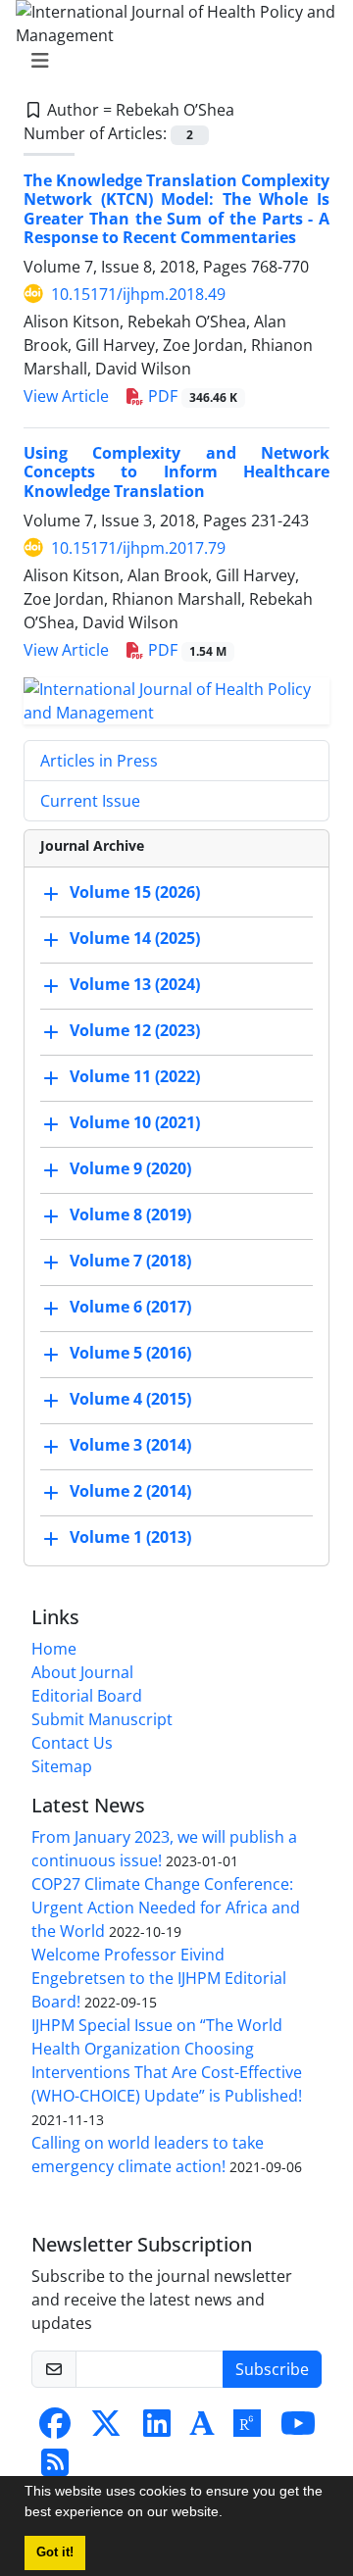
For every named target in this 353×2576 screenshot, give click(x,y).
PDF (191, 396)
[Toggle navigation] (171, 61)
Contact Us (72, 1743)
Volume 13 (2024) (135, 984)
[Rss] (55, 2468)
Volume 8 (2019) (130, 1214)
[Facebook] (55, 2429)
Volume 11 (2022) (135, 1076)
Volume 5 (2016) (130, 1353)
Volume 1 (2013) (130, 1537)
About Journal (82, 1672)
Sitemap (62, 1766)
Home (54, 1649)
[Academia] (202, 2429)
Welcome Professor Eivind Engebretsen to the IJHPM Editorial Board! (159, 1978)
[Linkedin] (157, 2429)
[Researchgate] (247, 2429)
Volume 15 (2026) (135, 892)
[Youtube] (298, 2429)
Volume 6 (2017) (130, 1307)
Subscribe (272, 2369)
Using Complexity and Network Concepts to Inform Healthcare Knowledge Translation (176, 471)
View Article (66, 396)
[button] (229, 2514)
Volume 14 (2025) (135, 938)
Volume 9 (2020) (130, 1168)
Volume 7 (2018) (130, 1261)
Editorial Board (87, 1696)
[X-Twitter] (106, 2429)
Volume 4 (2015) (130, 1399)
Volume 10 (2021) (135, 1122)
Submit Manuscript (102, 1719)
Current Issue (90, 801)
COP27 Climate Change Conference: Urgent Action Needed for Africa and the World (166, 1907)
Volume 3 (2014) (130, 1445)
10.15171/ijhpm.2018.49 (138, 294)
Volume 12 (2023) (135, 1030)
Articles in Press (99, 761)
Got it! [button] (55, 2552)
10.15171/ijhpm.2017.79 (138, 548)
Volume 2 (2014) (130, 1491)
